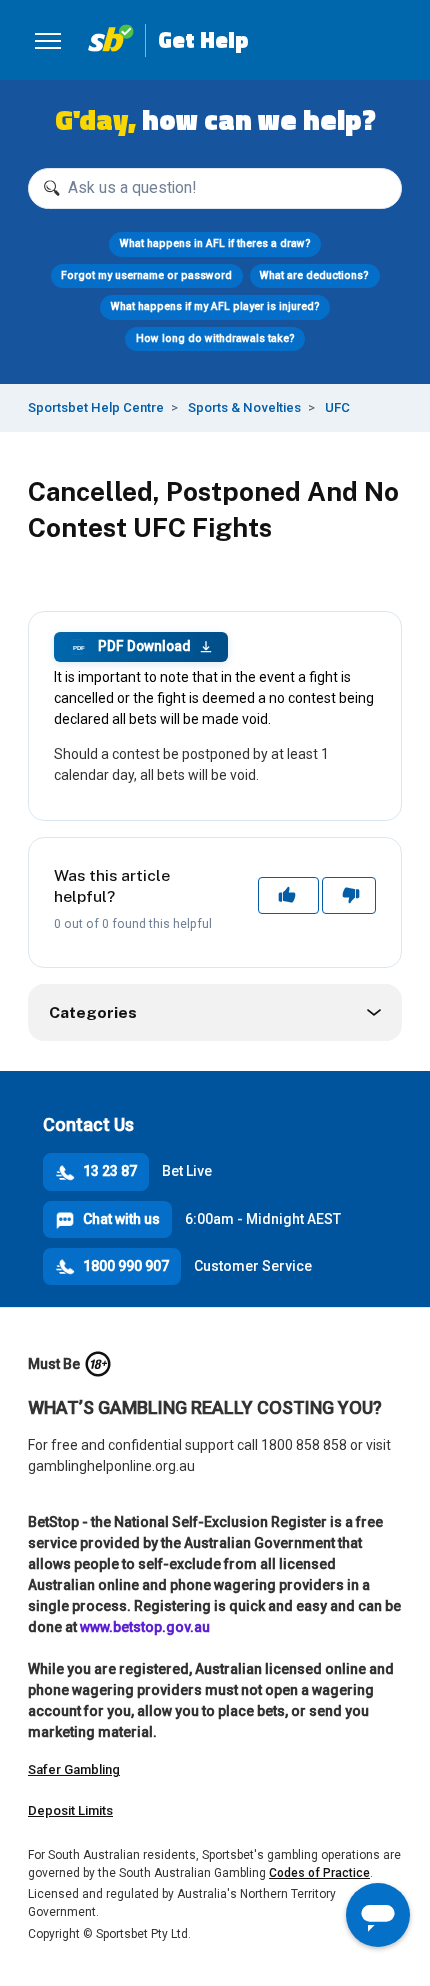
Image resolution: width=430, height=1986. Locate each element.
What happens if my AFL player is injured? (215, 306)
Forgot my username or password (146, 275)
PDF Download (131, 646)
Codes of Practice (319, 1873)
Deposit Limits (70, 1810)
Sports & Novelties (244, 407)
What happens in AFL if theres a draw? (215, 243)
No (349, 895)
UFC (337, 407)
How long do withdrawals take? (215, 338)
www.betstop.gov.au (145, 1627)
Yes (289, 895)
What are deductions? (314, 275)
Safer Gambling (74, 1769)
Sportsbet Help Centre (96, 407)
